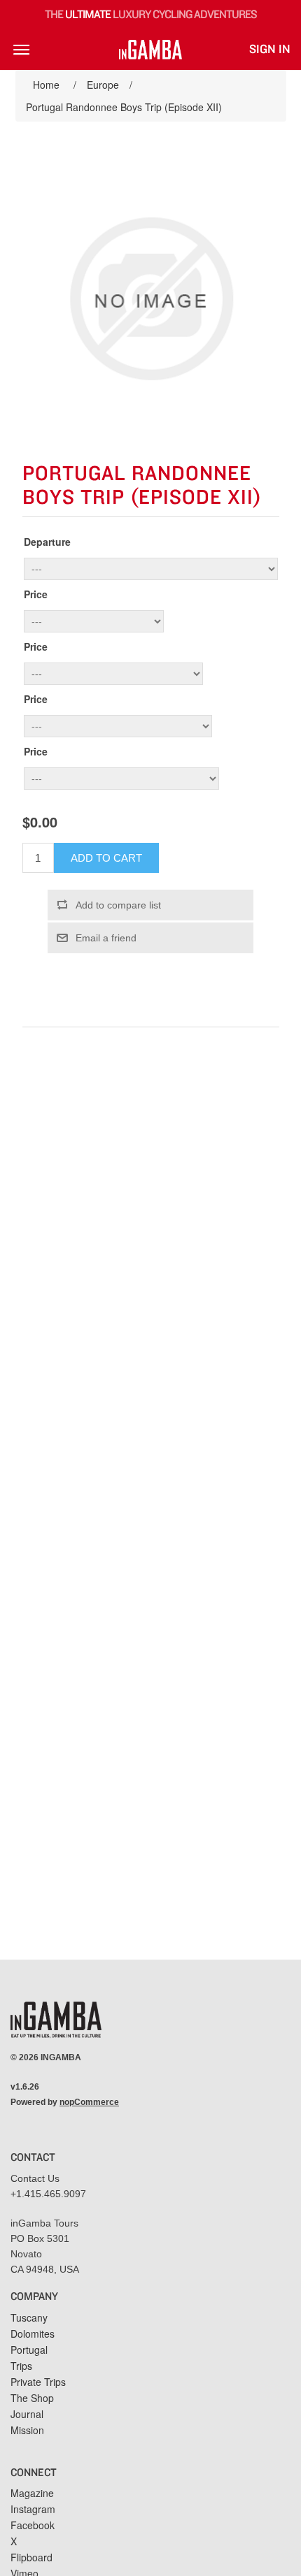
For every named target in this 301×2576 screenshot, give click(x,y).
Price (36, 594)
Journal (27, 2414)
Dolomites (33, 2333)
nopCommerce (89, 2102)
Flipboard (31, 2557)
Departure (47, 542)
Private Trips (38, 2382)
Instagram (33, 2509)
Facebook (33, 2525)
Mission (27, 2430)
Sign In (270, 50)
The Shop (32, 2398)
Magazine (32, 2493)
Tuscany (29, 2317)
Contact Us (35, 2178)
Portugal (29, 2350)
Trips (21, 2366)
